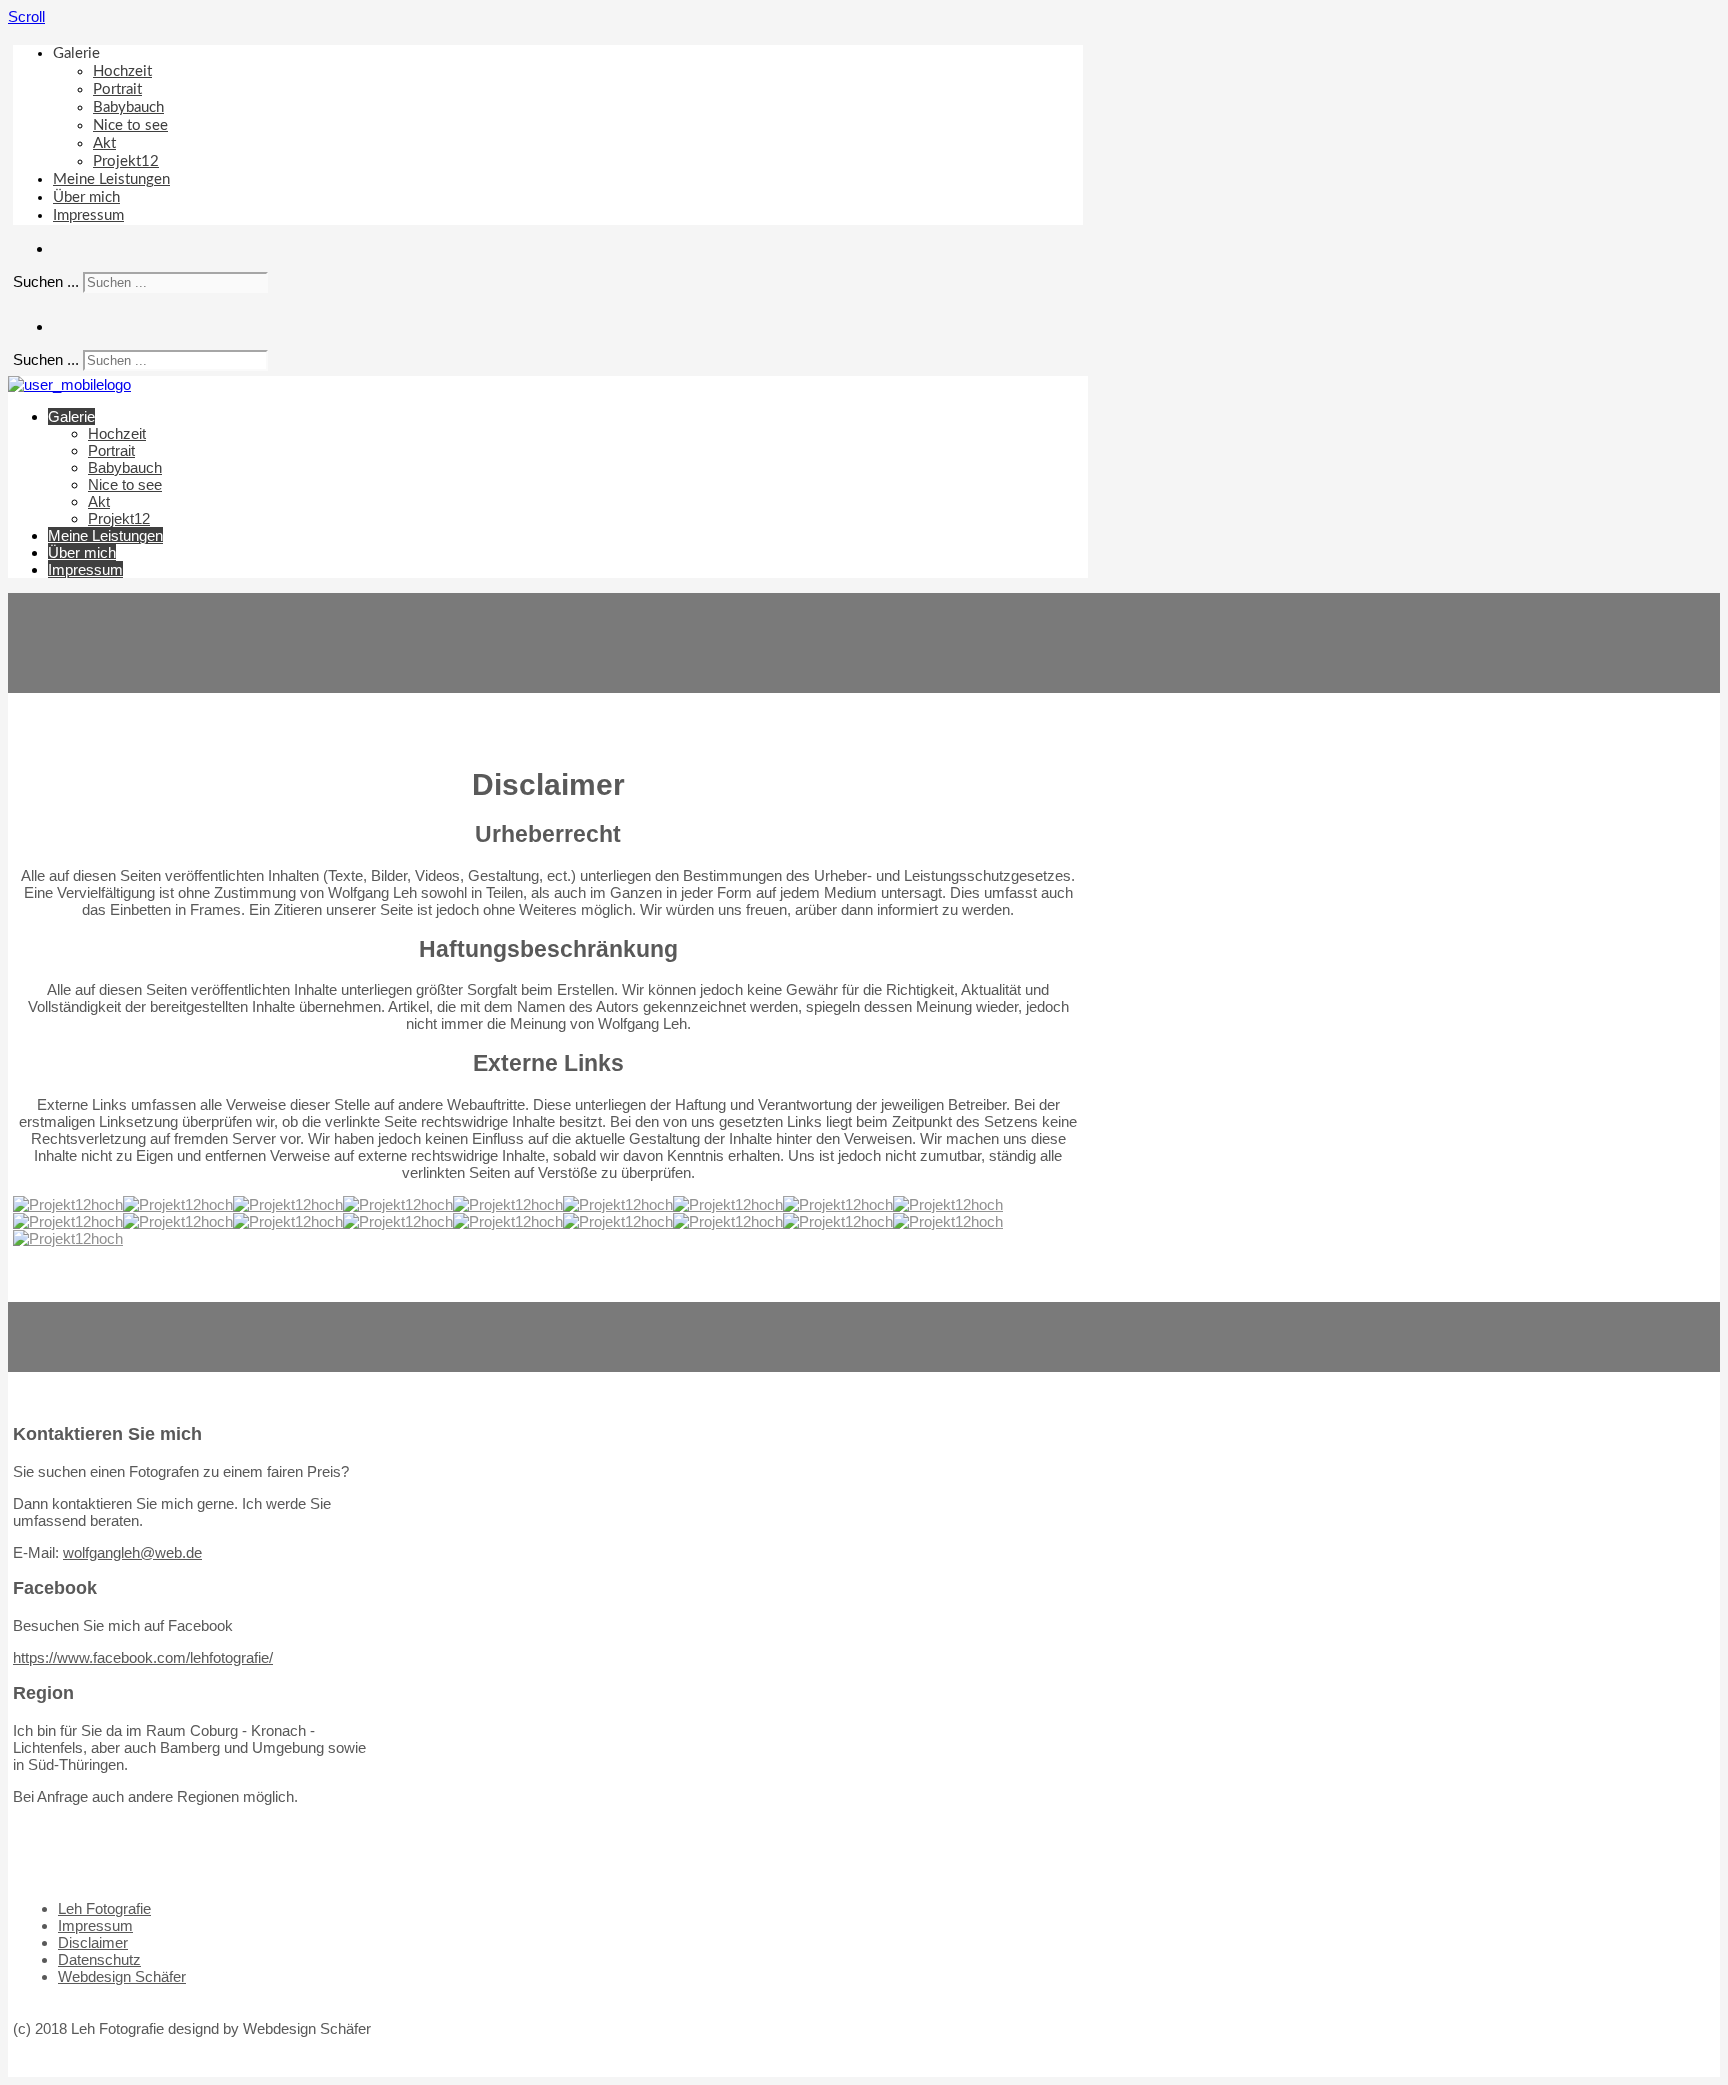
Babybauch (128, 107)
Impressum (88, 215)
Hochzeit (122, 71)
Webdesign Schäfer (122, 1976)
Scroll (26, 16)
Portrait (117, 89)
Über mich (86, 197)
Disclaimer (93, 1942)
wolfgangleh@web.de (132, 1552)
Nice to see (130, 125)
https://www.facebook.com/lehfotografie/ (143, 1657)
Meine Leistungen (111, 179)
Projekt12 (126, 161)
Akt (104, 143)
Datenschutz (99, 1959)
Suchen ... (46, 281)
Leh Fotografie (104, 1908)
